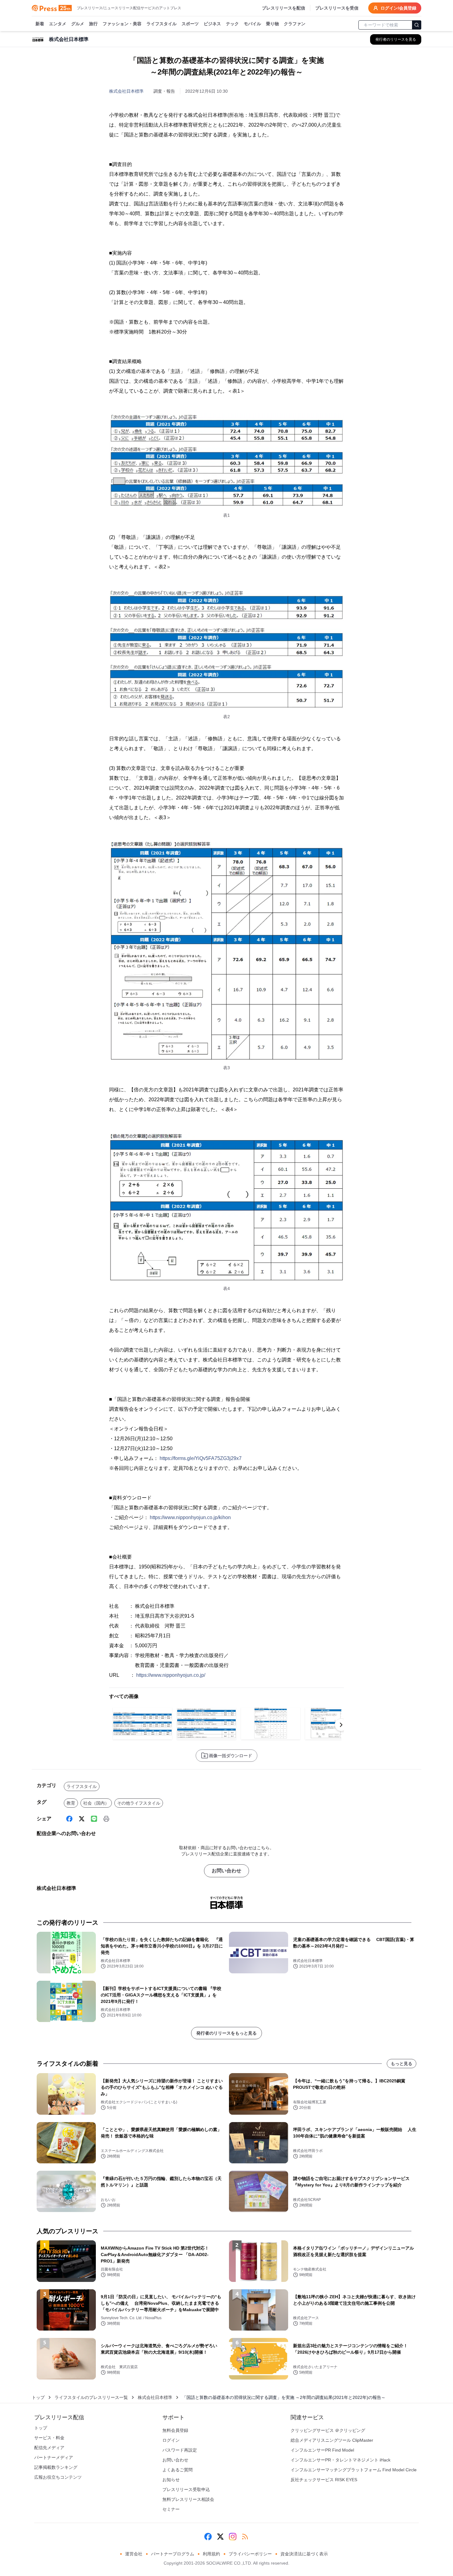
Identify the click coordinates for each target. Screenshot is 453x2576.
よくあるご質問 (178, 2470)
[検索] (417, 25)
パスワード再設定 (180, 2450)
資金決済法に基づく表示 (304, 2554)
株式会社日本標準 (126, 91)
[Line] (94, 1819)
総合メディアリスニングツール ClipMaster (332, 2440)
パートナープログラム (173, 2554)
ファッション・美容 (122, 24)
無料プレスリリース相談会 (188, 2499)
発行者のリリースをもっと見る (226, 2033)
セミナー (171, 2509)
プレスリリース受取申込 (186, 2489)
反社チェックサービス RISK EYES (324, 2480)
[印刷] (106, 1819)
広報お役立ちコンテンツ (58, 2477)
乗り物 (272, 24)
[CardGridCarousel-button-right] (341, 1725)
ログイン (171, 2440)
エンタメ (58, 24)
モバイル (252, 24)
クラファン (295, 24)
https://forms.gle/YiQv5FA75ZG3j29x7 (201, 1458)
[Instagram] (233, 2537)
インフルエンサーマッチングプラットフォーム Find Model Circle (354, 2470)
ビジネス (212, 24)
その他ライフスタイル (139, 1803)
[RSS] (245, 2537)
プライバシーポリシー (250, 2554)
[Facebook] (69, 1819)
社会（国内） (96, 1803)
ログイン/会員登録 (398, 8)
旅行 (93, 24)
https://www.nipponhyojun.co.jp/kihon (190, 1517)
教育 (71, 1803)
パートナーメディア (54, 2457)
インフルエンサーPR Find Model (322, 2450)
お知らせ (171, 2480)
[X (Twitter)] (82, 1819)
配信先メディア (49, 2448)
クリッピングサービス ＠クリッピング (328, 2430)
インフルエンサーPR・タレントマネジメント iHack (341, 2460)
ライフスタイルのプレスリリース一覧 (91, 2397)
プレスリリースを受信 (337, 8)
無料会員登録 (175, 2430)
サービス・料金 (49, 2438)
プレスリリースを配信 (284, 8)
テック (232, 24)
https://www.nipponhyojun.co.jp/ (171, 1675)
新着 (40, 24)
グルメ (78, 24)
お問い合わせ (226, 1871)
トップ (38, 2397)
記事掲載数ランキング (56, 2467)
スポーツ (190, 24)
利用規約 (211, 2554)
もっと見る (402, 2064)
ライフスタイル (161, 24)
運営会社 (134, 2554)
